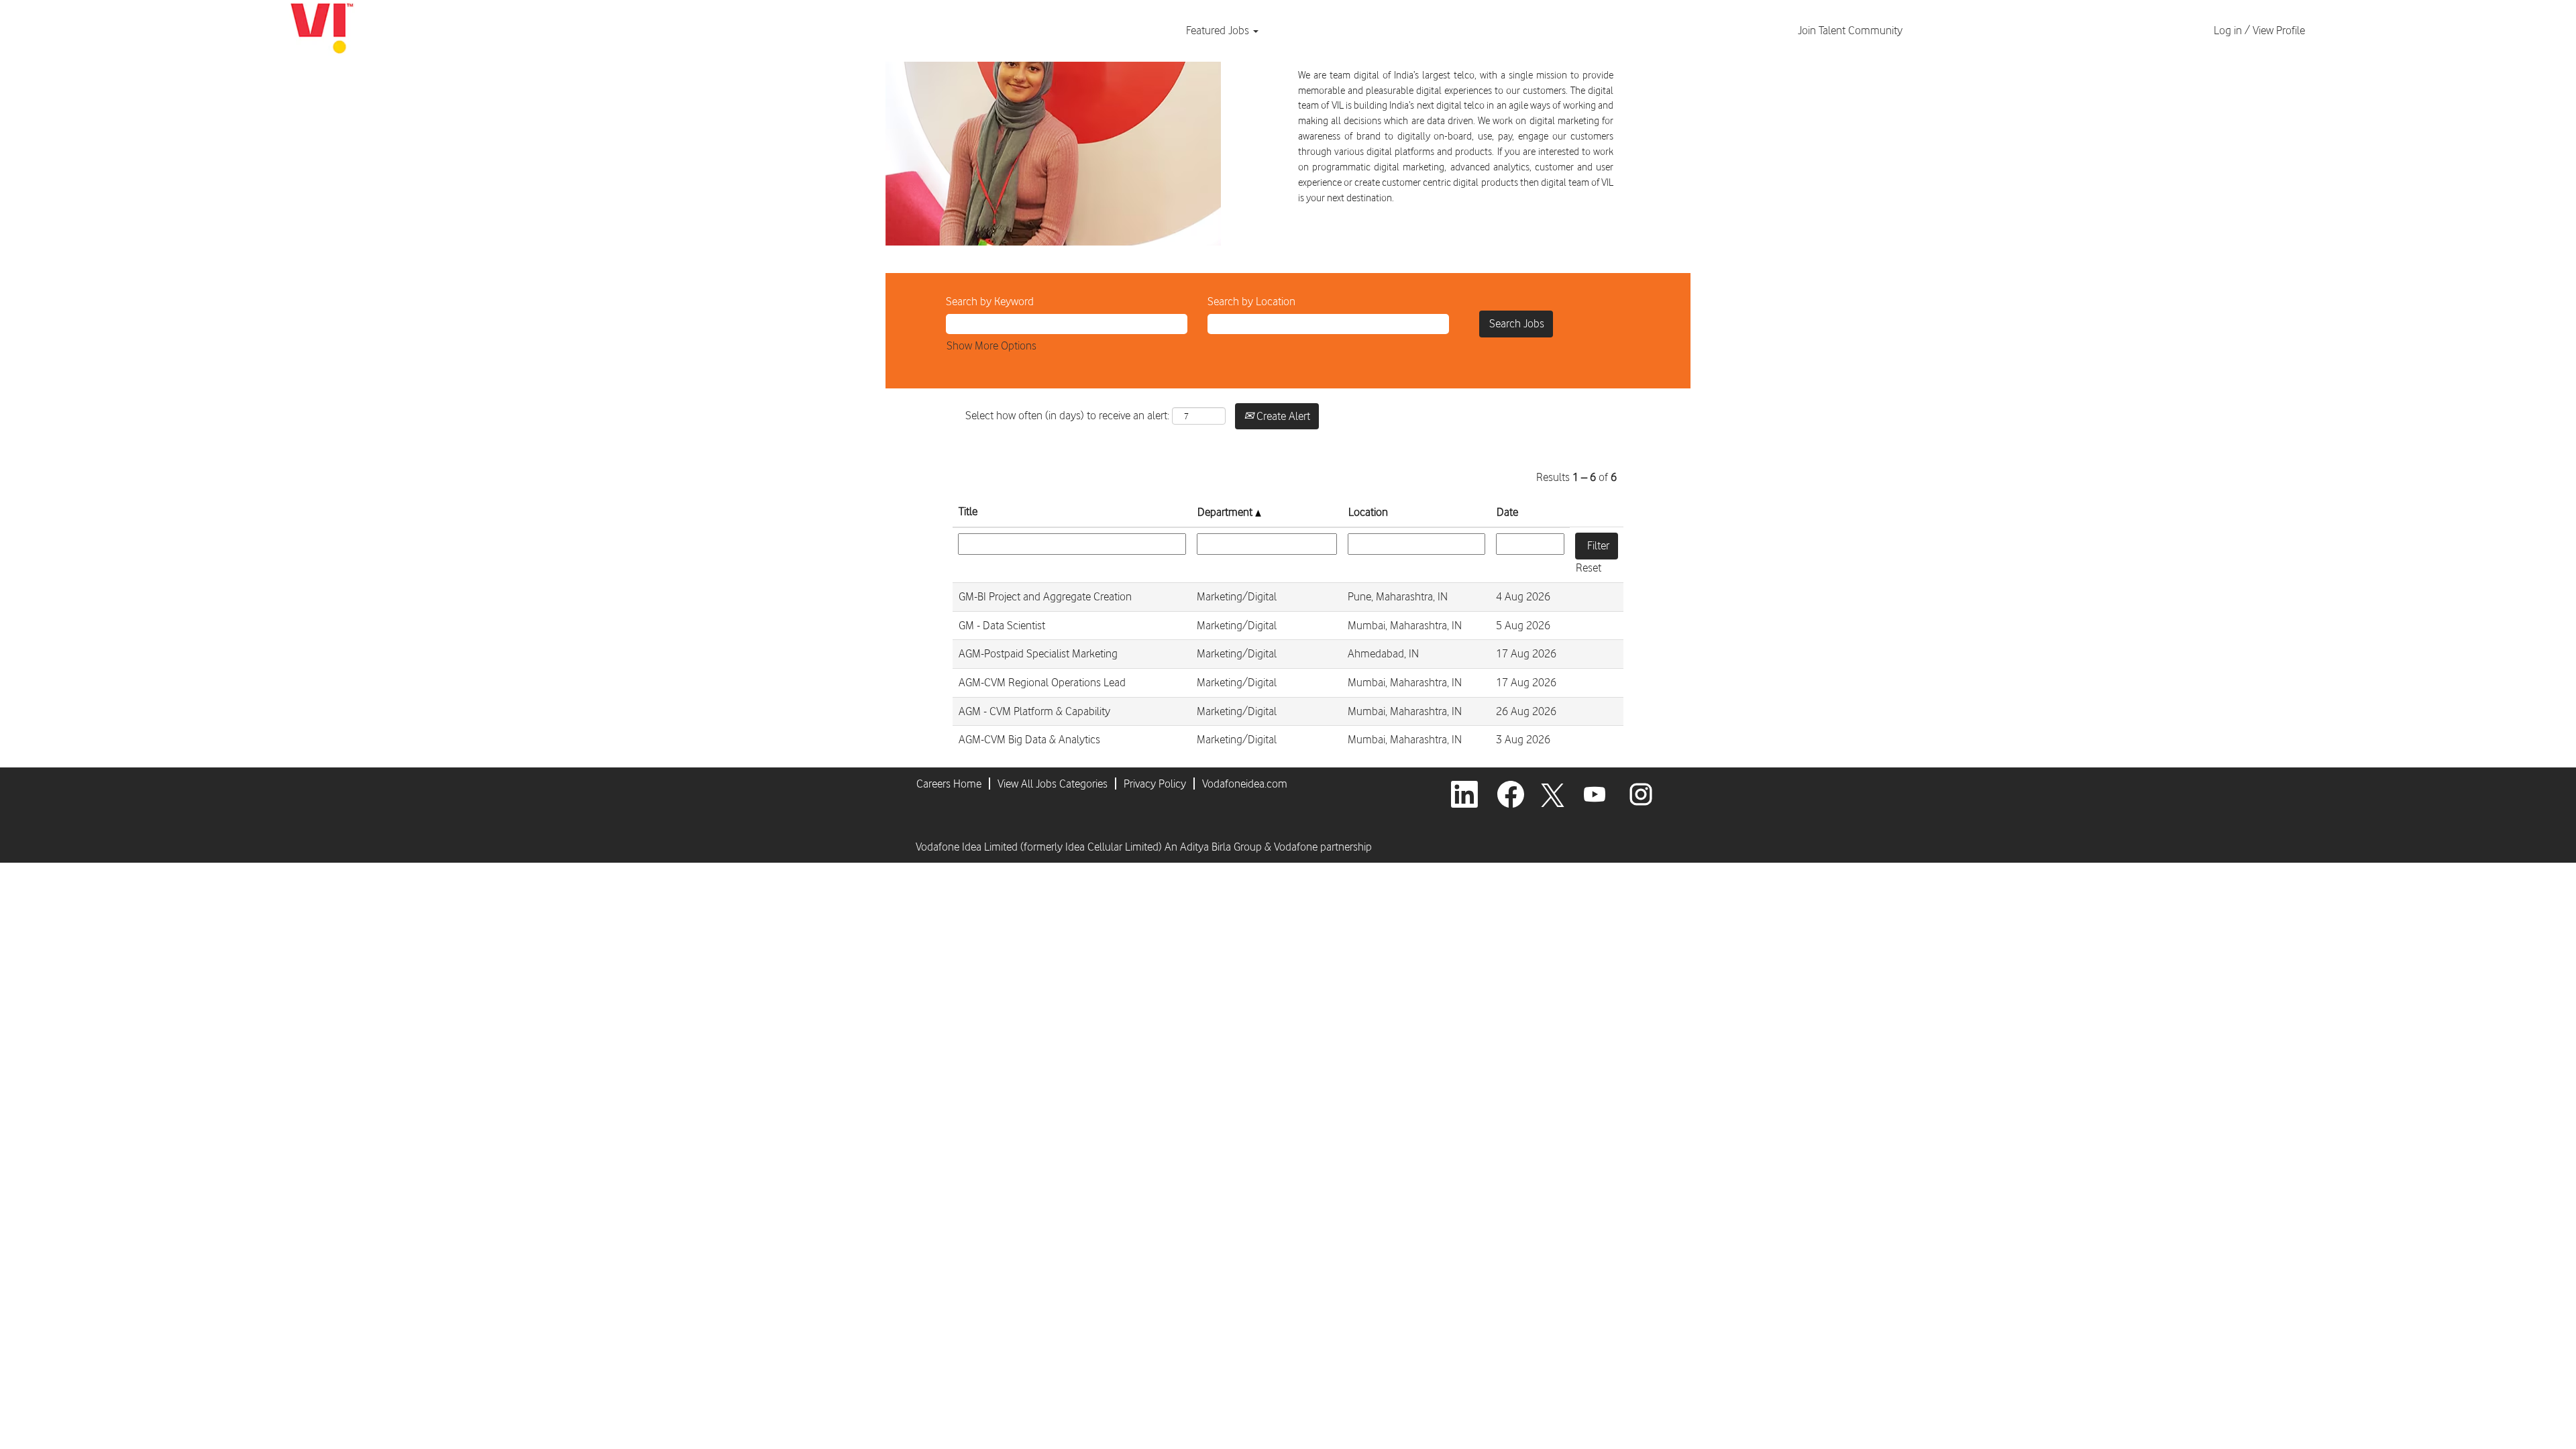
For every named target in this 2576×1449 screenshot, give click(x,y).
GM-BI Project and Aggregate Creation (1045, 596)
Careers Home (949, 784)
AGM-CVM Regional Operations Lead (1042, 682)
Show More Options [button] (991, 345)
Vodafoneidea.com (1245, 784)
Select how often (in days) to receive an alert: (1067, 415)
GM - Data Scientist (1002, 625)
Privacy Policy (1155, 784)
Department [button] (1226, 512)
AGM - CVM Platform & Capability (1034, 711)
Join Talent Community (1850, 30)
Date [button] (1507, 512)
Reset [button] (1589, 568)
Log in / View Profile (2259, 30)
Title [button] (968, 511)
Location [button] (1368, 512)
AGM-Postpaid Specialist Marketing (1038, 653)
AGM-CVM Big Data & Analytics (1029, 739)
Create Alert (1282, 416)
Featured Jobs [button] (1219, 30)
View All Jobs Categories (1053, 784)
